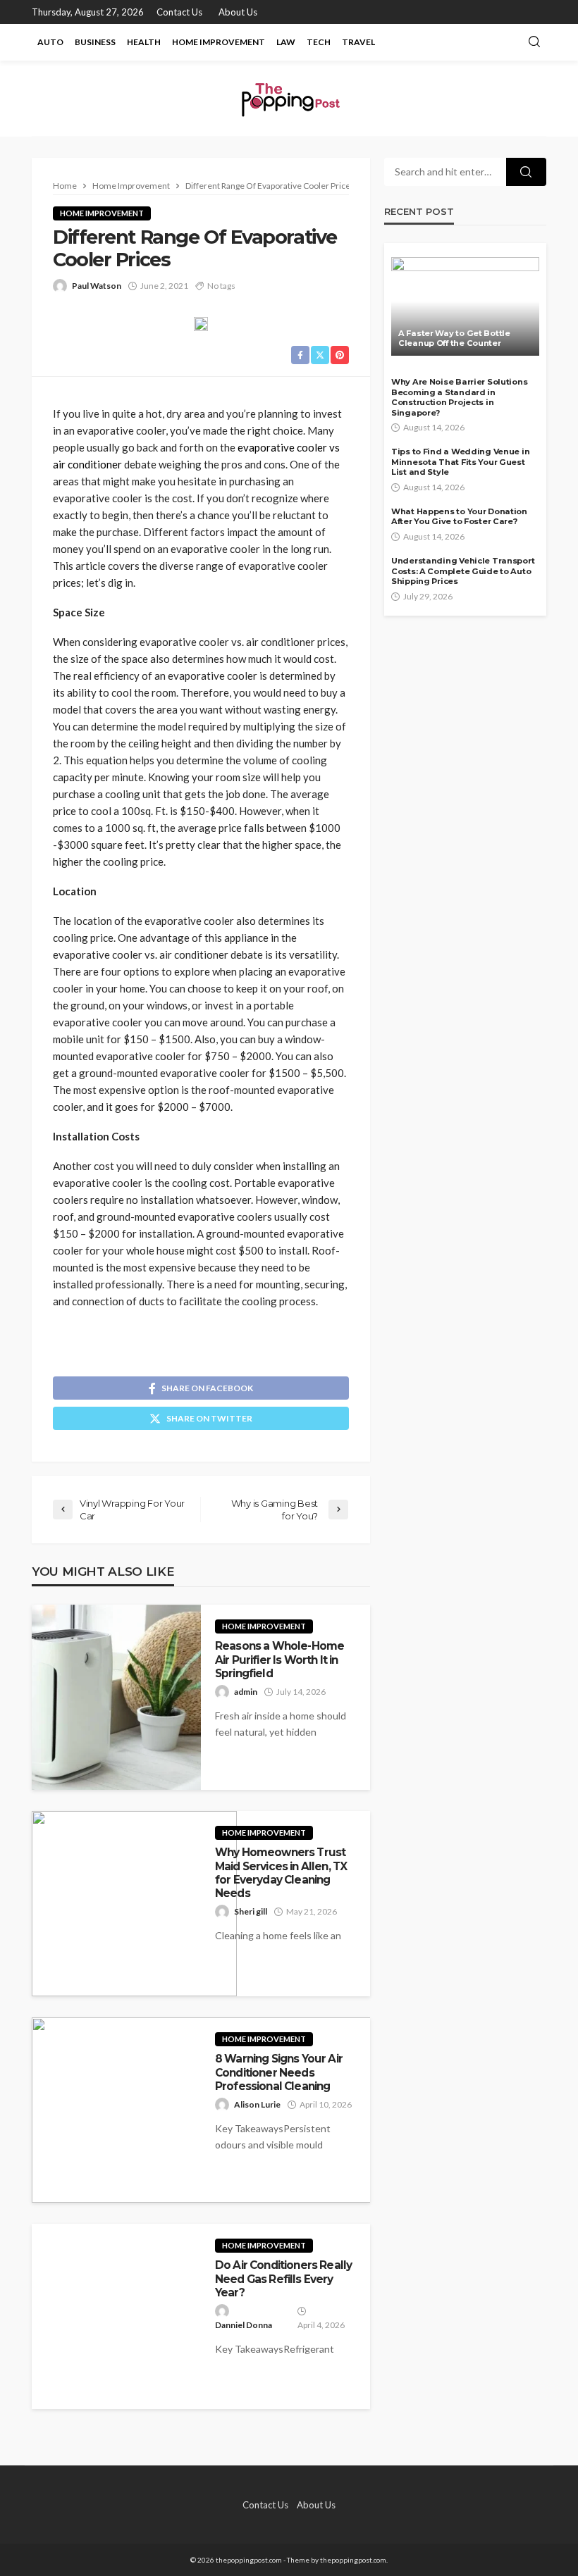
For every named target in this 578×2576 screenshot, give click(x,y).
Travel (358, 42)
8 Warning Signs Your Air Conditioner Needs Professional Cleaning (279, 2072)
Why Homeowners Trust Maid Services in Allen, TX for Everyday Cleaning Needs (281, 1873)
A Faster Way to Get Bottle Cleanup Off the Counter (454, 338)
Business (95, 42)
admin (246, 1692)
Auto (50, 42)
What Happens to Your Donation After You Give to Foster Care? (459, 517)
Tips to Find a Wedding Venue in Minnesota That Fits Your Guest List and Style (460, 462)
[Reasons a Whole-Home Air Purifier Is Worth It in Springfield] (116, 1697)
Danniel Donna (244, 2325)
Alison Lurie (257, 2104)
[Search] (534, 42)
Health (144, 42)
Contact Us (179, 12)
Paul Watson (97, 286)
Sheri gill (251, 1911)
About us (238, 12)
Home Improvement (219, 42)
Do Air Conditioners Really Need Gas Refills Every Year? (283, 2279)
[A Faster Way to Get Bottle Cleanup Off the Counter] (465, 306)
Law (286, 42)
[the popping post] (289, 98)
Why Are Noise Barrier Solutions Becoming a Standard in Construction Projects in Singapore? (459, 397)
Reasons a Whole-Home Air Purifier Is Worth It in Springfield (279, 1660)
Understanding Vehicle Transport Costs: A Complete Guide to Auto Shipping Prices (463, 571)
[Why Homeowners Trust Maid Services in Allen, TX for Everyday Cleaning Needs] (134, 1904)
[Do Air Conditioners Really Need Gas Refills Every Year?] (116, 2316)
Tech (319, 42)
